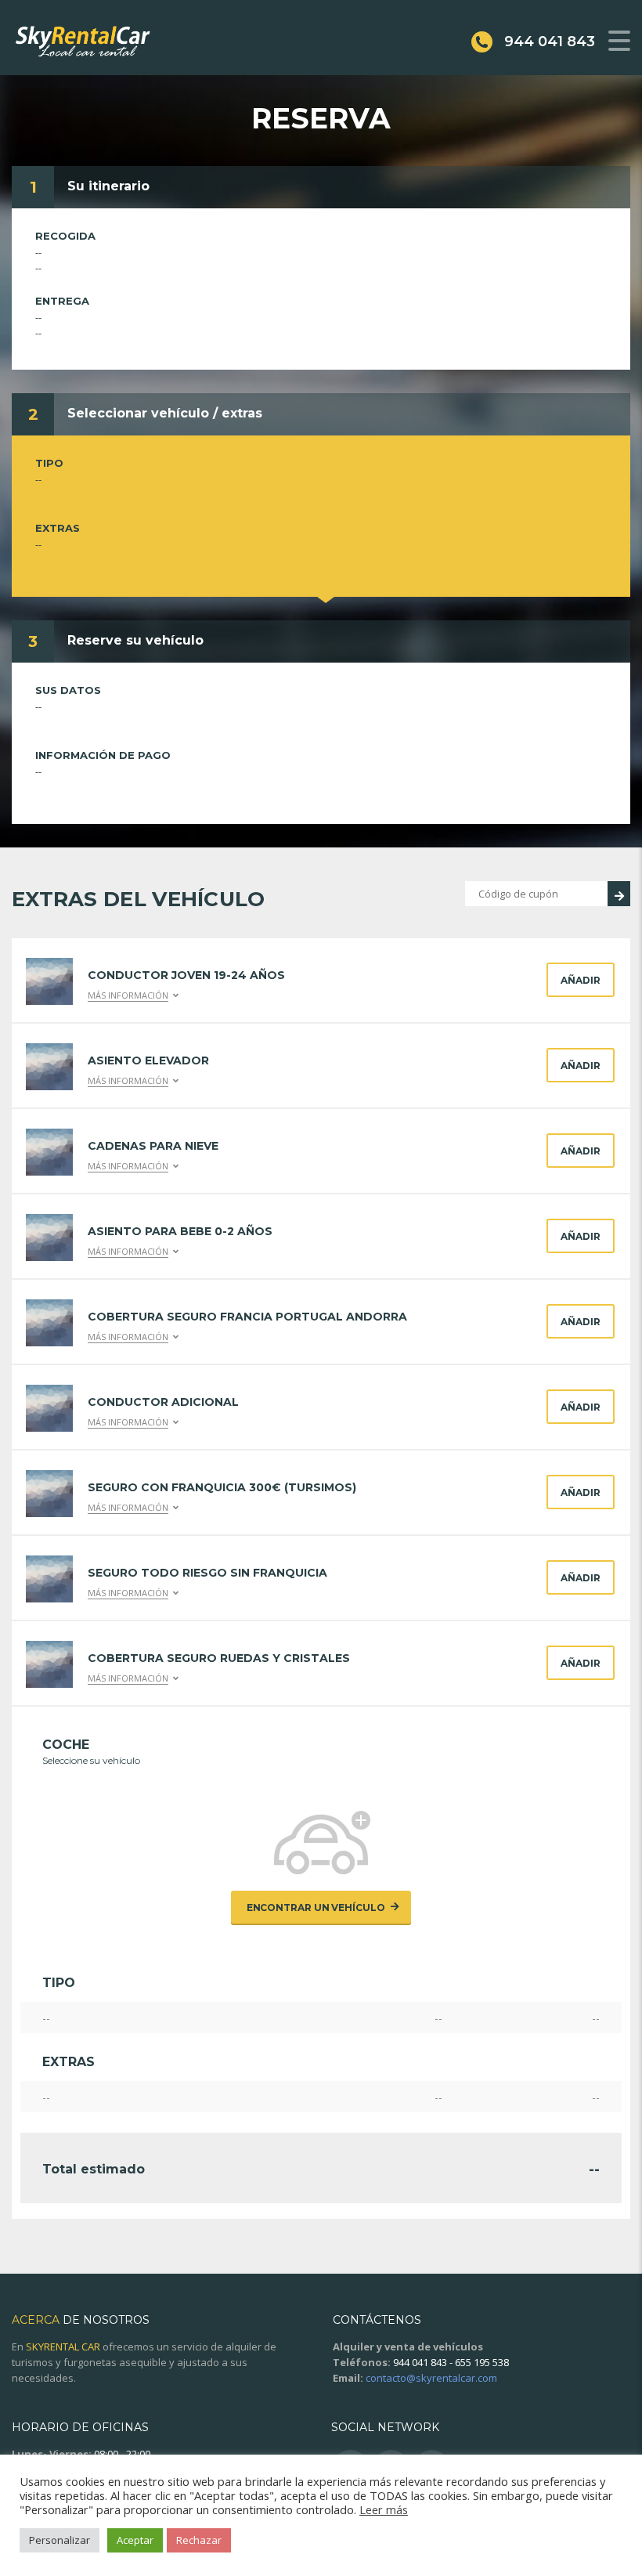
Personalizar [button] (60, 2540)
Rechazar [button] (199, 2540)
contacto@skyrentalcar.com (431, 2378)
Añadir (581, 980)
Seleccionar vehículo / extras (165, 413)
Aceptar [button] (135, 2540)
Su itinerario (108, 186)
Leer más (384, 2509)
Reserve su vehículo (135, 640)
